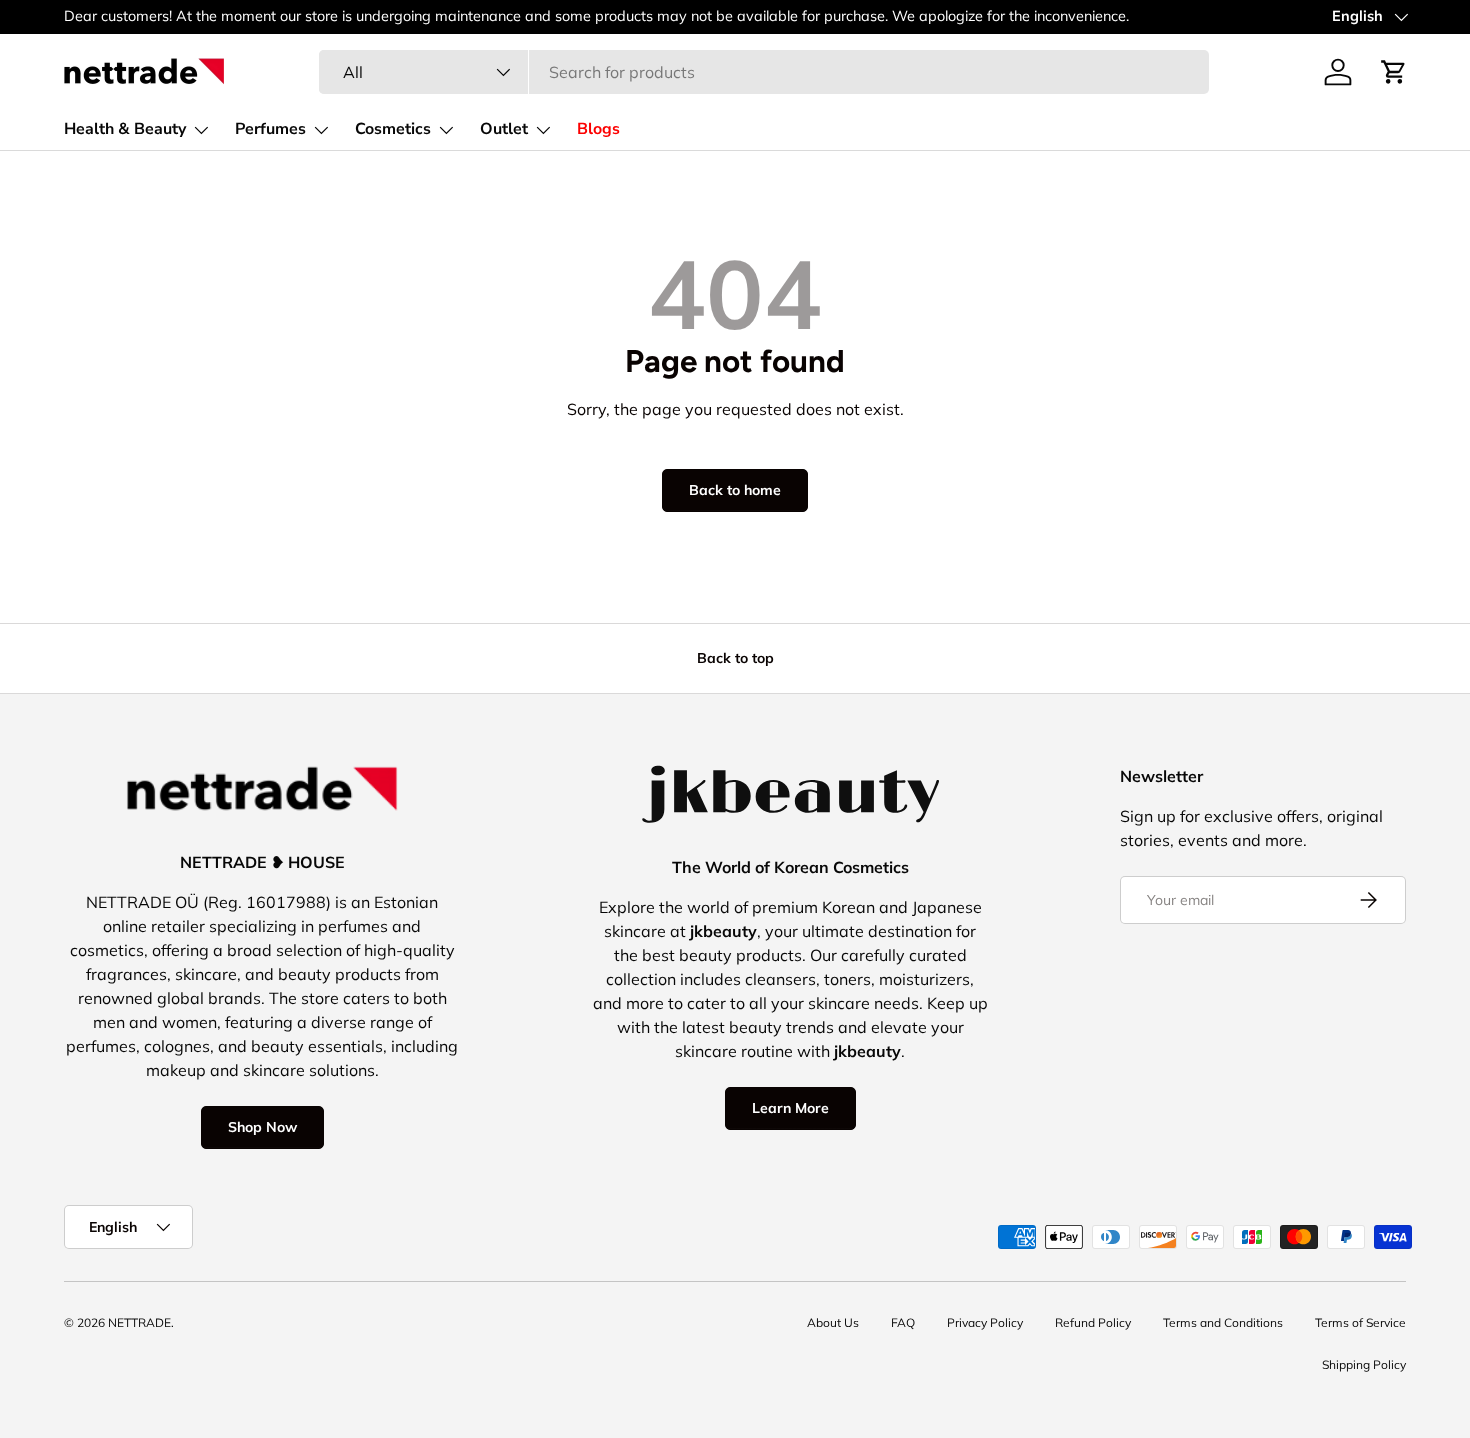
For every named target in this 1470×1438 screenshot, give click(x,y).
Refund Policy (1093, 1322)
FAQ (903, 1322)
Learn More (790, 1108)
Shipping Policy (1364, 1364)
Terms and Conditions (1223, 1322)
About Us (833, 1322)
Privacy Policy (985, 1322)
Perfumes (270, 129)
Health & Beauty (125, 129)
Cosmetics (393, 129)
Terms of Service (1360, 1322)
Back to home (735, 490)
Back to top (735, 658)
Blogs (598, 129)
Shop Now (262, 1127)
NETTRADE (139, 1322)
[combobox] (763, 72)
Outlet (504, 129)
